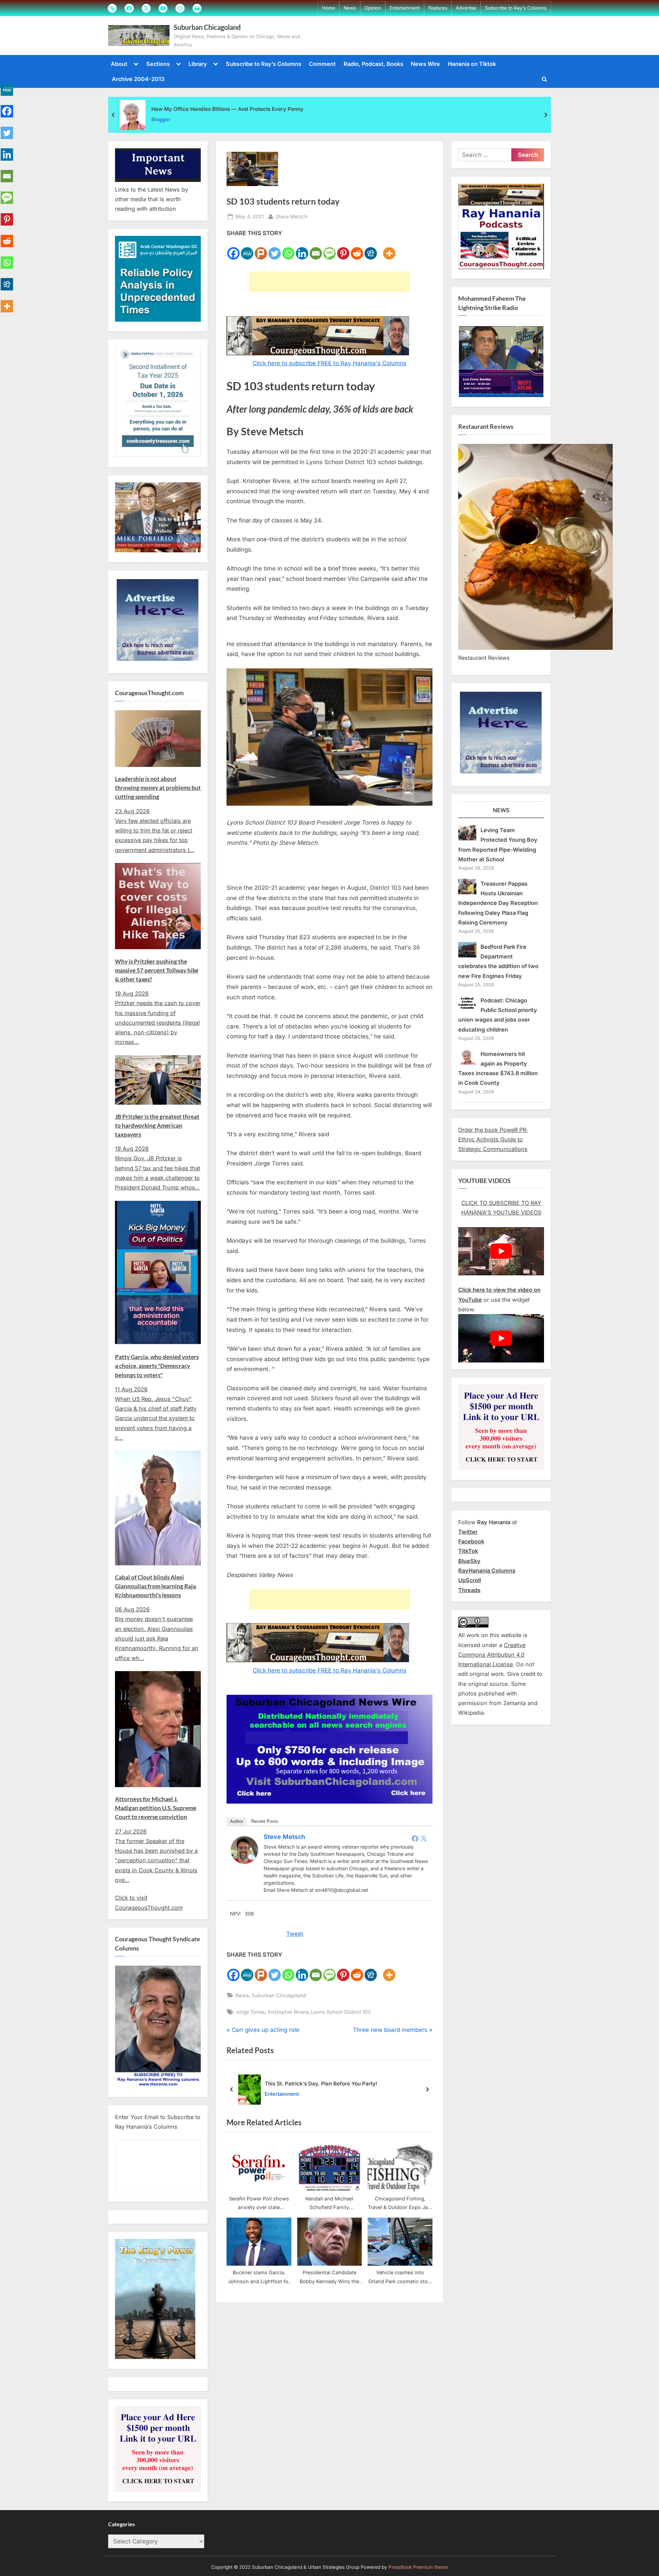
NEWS (501, 810)
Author (236, 1821)
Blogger (161, 119)
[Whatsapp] (288, 249)
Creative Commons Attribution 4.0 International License (492, 1655)
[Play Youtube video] (501, 1251)
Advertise (466, 8)
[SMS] (329, 249)
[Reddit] (357, 249)
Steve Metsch (292, 216)
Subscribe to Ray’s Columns (516, 8)
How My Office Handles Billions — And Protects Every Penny (227, 109)
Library (198, 64)
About (119, 64)
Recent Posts (265, 1821)
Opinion (373, 8)
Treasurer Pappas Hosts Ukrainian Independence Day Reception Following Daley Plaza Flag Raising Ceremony (498, 903)
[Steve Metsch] (244, 1862)
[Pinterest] (343, 249)
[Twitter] (275, 249)
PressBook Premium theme (418, 2567)
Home (328, 8)
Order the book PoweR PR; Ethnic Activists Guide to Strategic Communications (493, 1140)
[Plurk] (261, 249)
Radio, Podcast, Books (373, 64)
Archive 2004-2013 (138, 79)
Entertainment (405, 8)
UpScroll (470, 1580)
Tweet (295, 1934)
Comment (322, 64)
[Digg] (371, 249)
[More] (389, 249)
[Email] (316, 249)
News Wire (425, 64)
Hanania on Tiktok (472, 64)
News (350, 8)
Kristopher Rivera (288, 2012)
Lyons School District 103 (341, 2012)
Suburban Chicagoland (207, 27)
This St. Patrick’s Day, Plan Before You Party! (321, 2084)
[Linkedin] (302, 249)
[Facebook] (233, 249)
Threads (469, 1590)
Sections (158, 64)
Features (438, 8)
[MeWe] (247, 249)
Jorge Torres (250, 2012)
